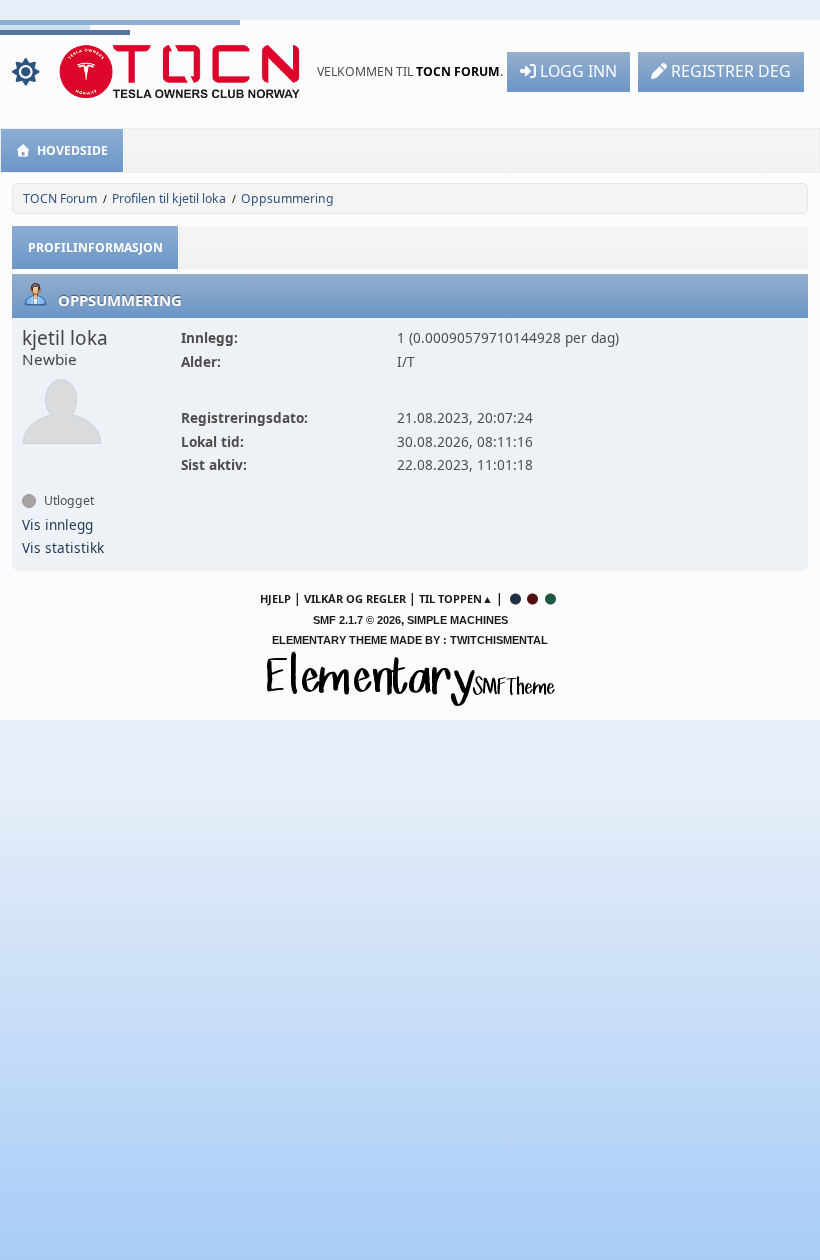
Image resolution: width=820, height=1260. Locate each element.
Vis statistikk (63, 547)
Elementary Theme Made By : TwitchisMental (410, 640)
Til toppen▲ (456, 598)
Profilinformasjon (95, 247)
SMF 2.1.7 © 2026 (357, 620)
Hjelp (275, 598)
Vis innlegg (57, 524)
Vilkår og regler (355, 598)
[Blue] (515, 598)
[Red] (533, 598)
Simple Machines (457, 620)
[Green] (551, 598)
